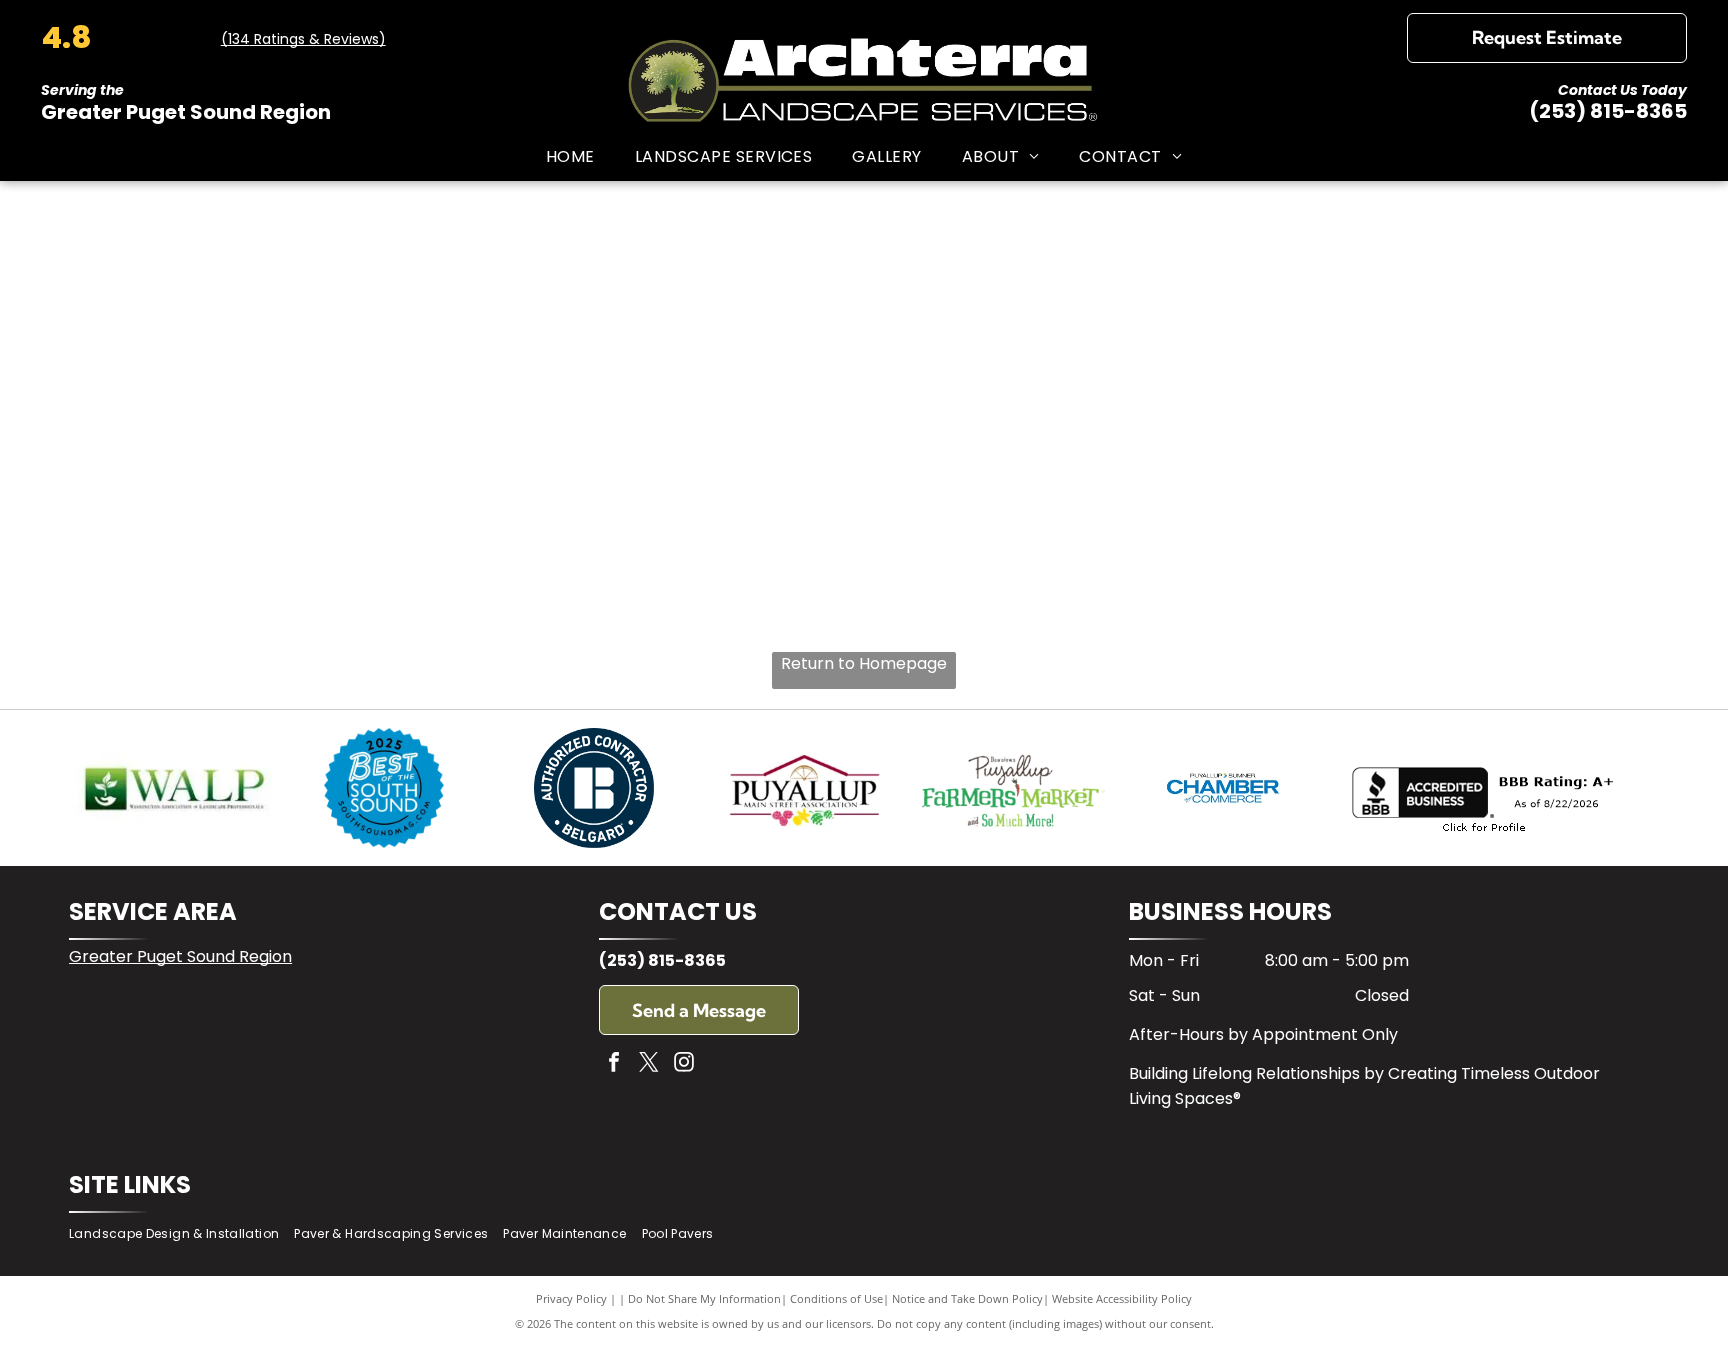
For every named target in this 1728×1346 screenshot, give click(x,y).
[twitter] (649, 1064)
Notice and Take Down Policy (967, 1298)
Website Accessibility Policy (1122, 1298)
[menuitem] (570, 155)
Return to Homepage (864, 663)
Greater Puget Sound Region (180, 956)
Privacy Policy (571, 1298)
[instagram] (684, 1064)
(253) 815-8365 (1608, 111)
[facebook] (614, 1064)
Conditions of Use (836, 1298)
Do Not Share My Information (704, 1298)
